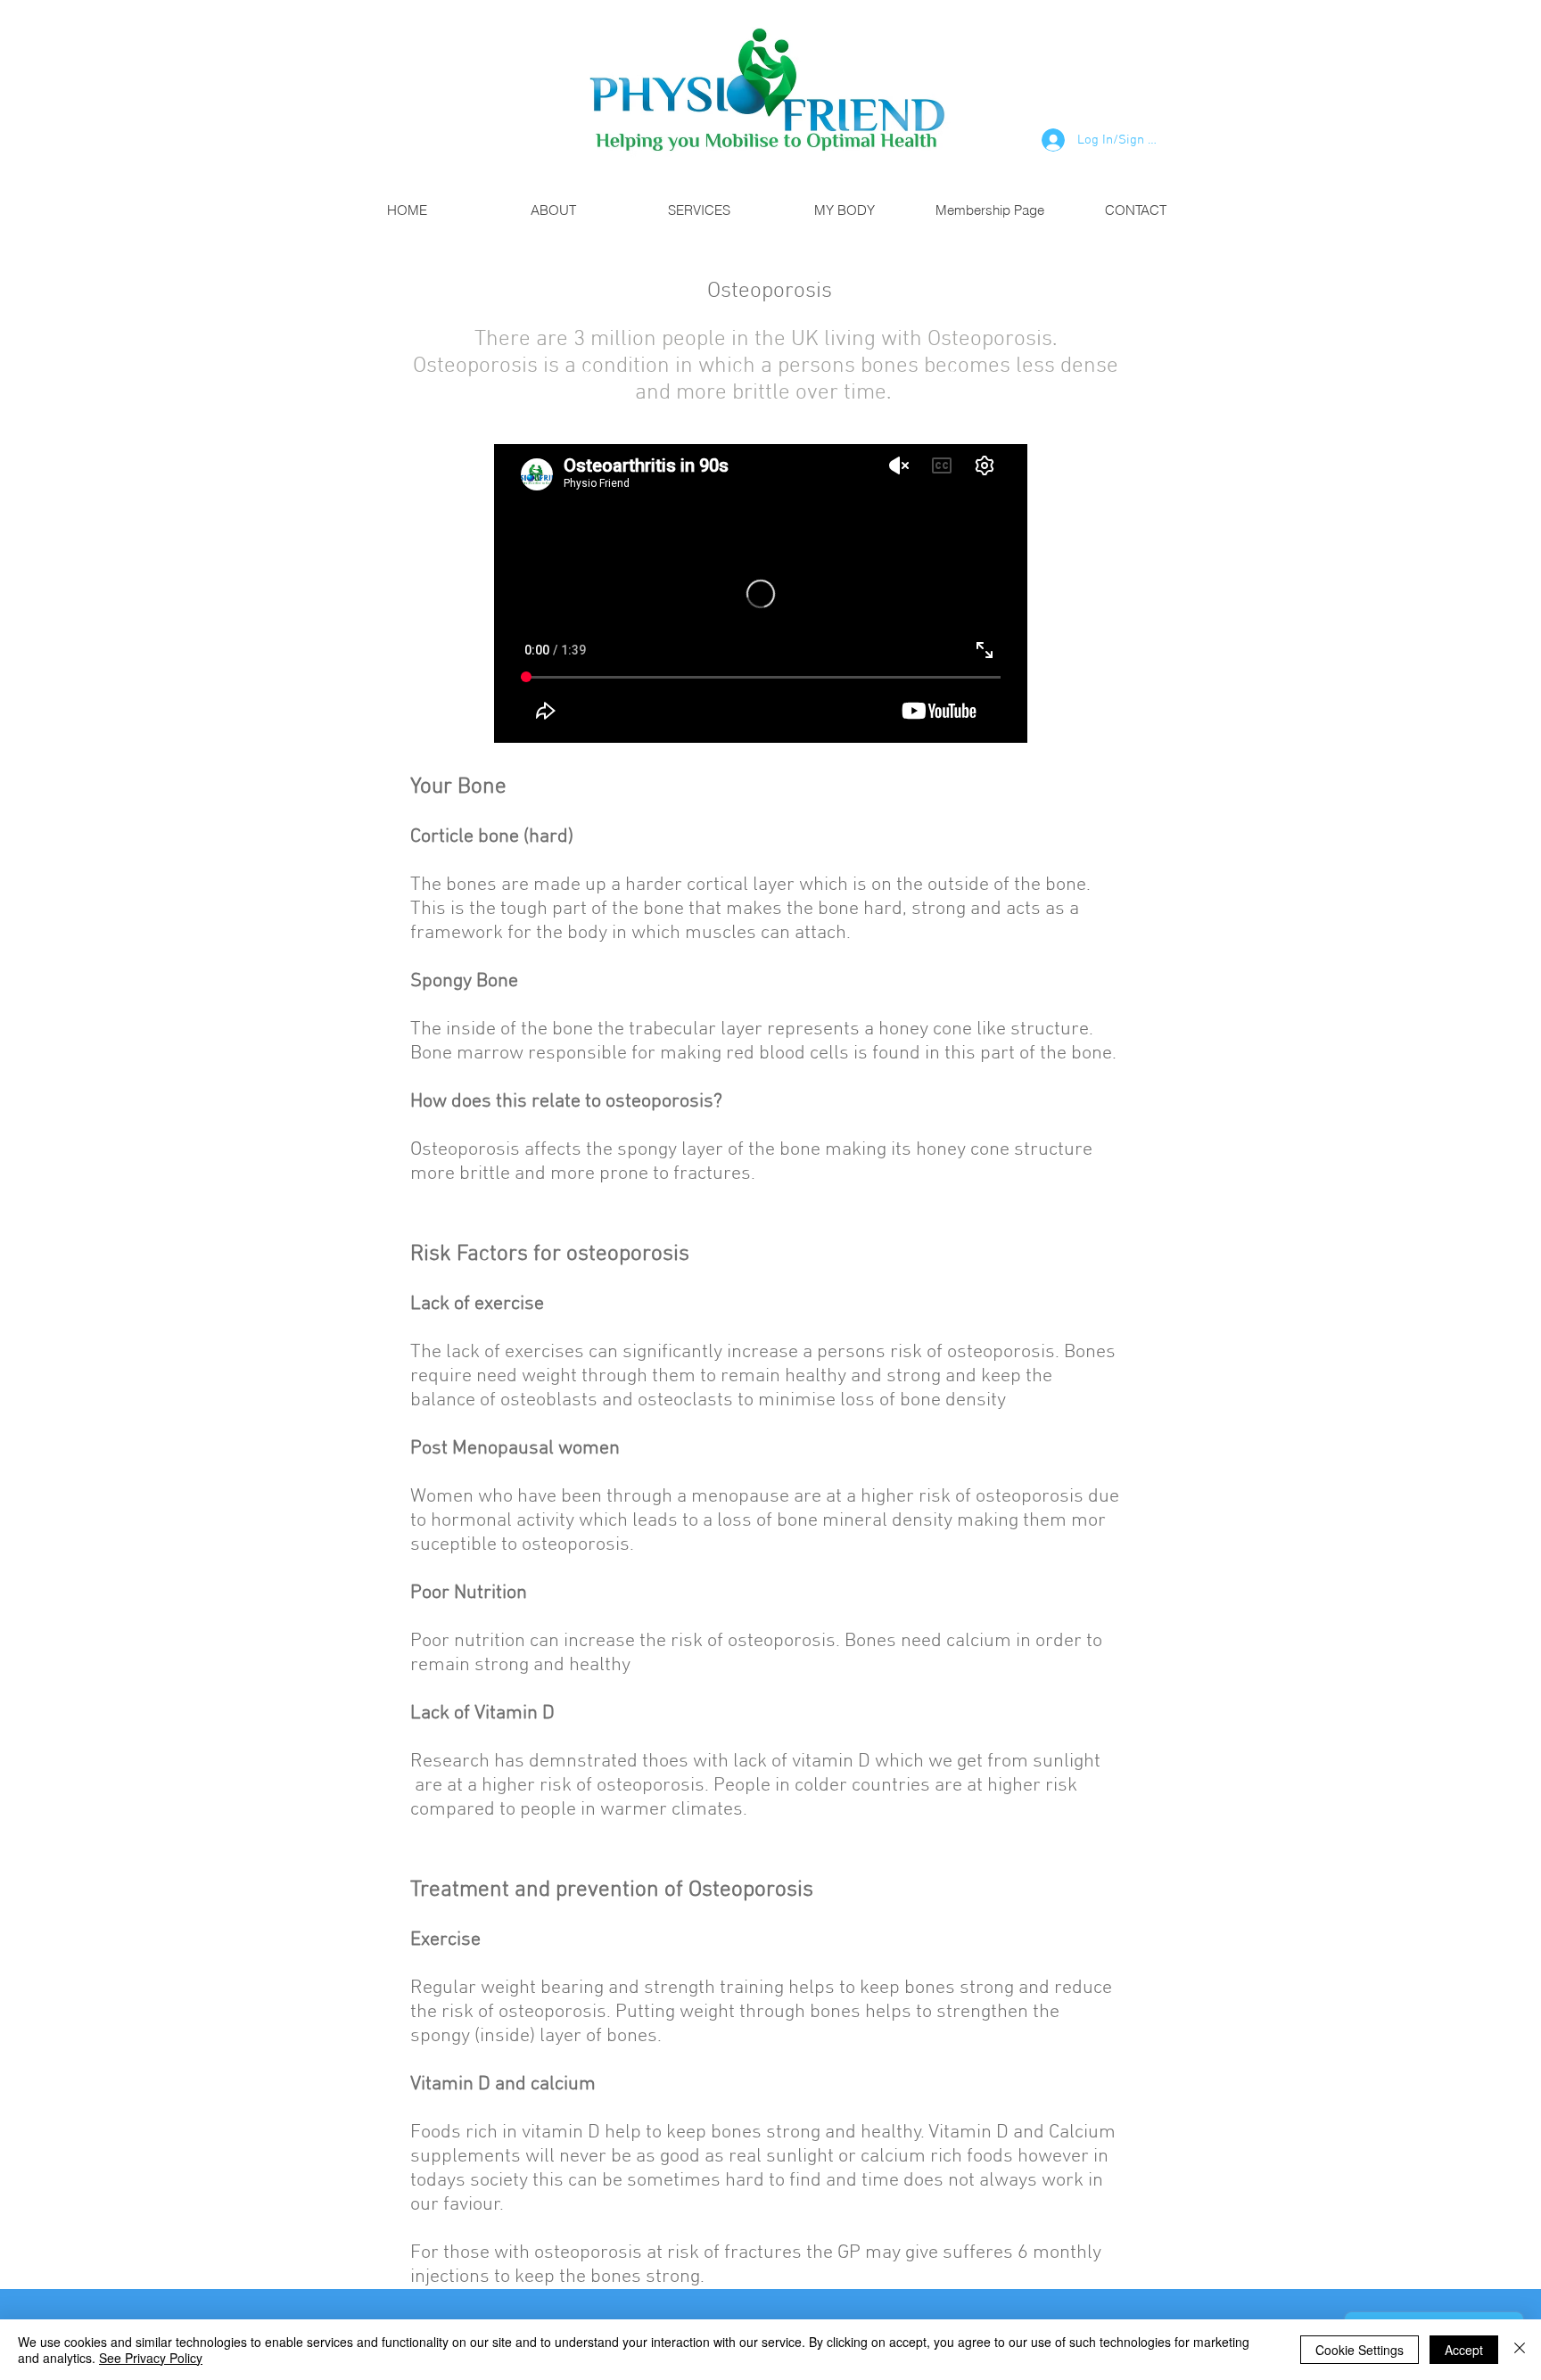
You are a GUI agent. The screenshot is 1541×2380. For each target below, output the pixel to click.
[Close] (1520, 2350)
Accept (1464, 2350)
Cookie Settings (1360, 2350)
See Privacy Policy (151, 2358)
